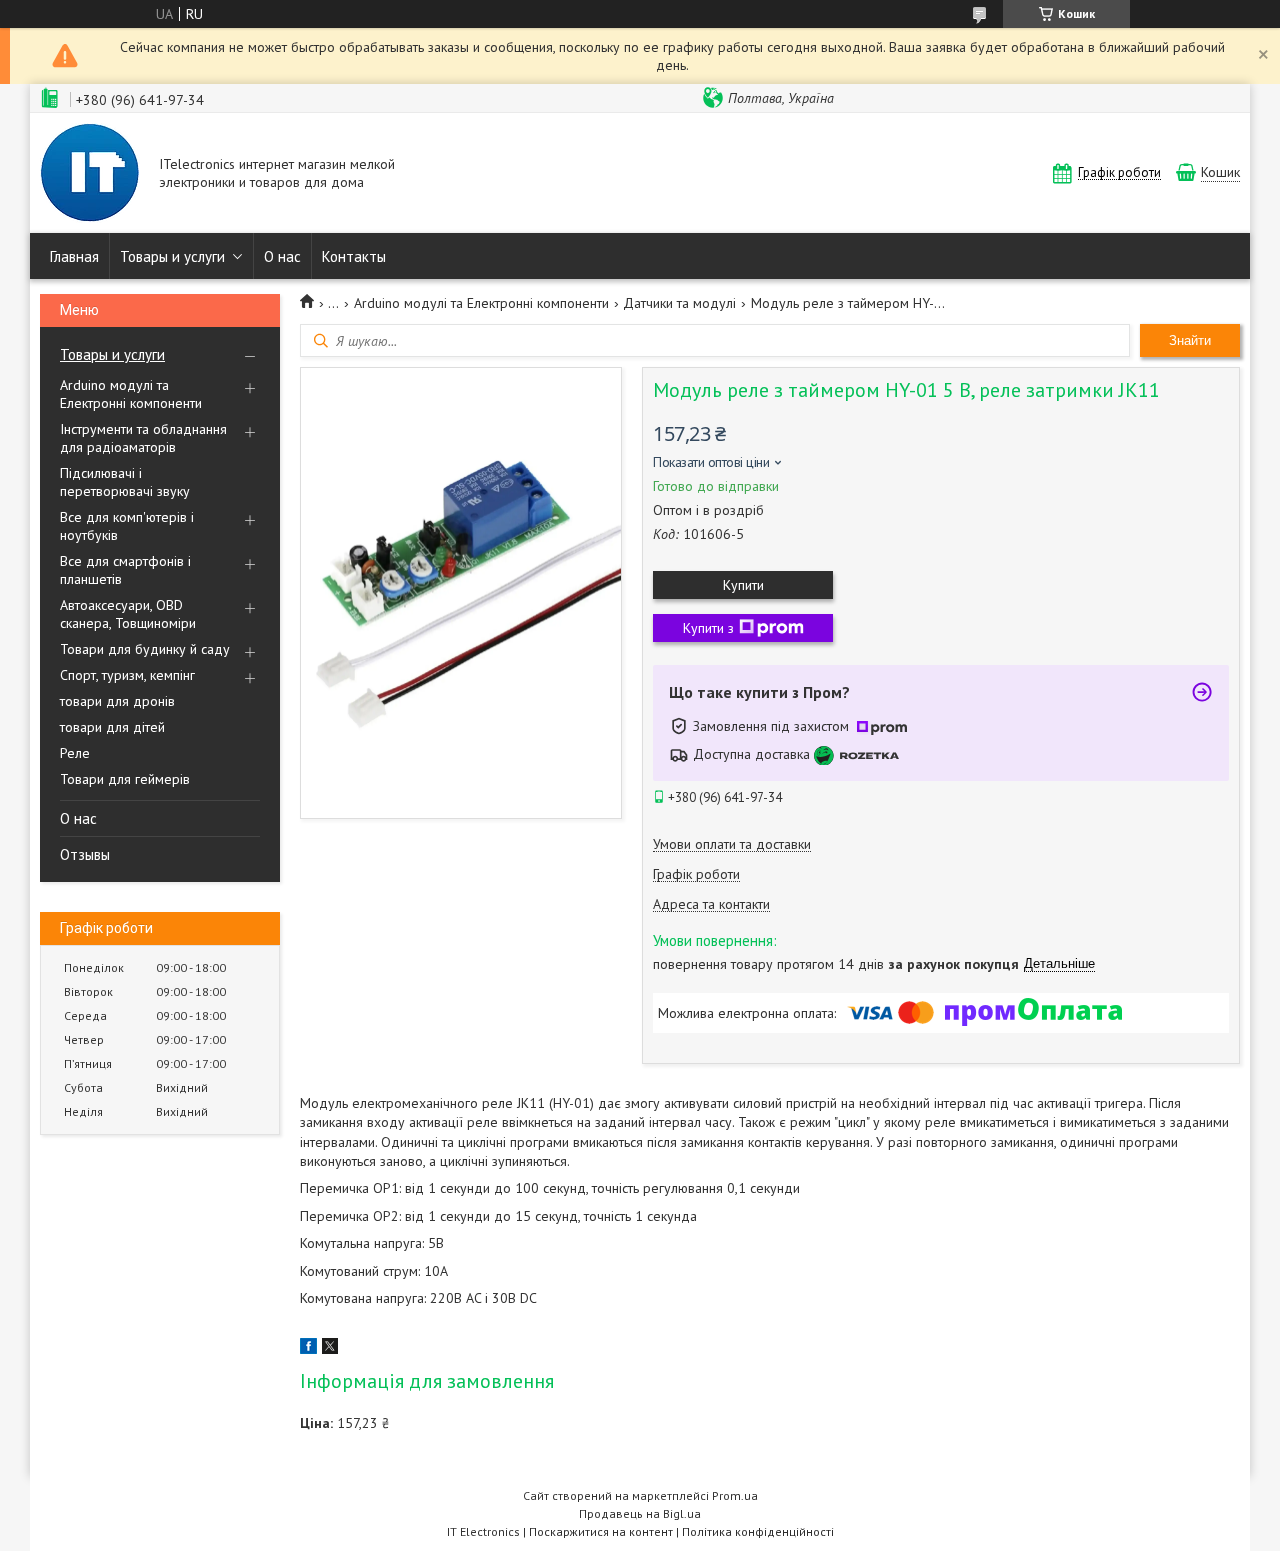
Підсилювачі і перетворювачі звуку (125, 482)
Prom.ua (735, 1495)
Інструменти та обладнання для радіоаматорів (143, 438)
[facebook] (308, 1349)
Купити (743, 585)
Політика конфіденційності (758, 1531)
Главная (74, 256)
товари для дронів (117, 701)
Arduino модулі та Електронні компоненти (131, 394)
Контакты (354, 256)
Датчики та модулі (679, 303)
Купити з (708, 628)
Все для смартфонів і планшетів (125, 570)
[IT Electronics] (90, 175)
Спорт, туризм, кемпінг (127, 675)
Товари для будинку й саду (145, 649)
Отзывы (85, 854)
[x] (330, 1349)
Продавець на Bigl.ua (640, 1513)
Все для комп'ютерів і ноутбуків (127, 526)
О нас (282, 256)
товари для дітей (112, 727)
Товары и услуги (172, 256)
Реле (75, 753)
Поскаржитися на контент (601, 1531)
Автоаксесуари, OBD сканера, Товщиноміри (128, 614)
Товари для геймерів (125, 779)
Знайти (1190, 340)
